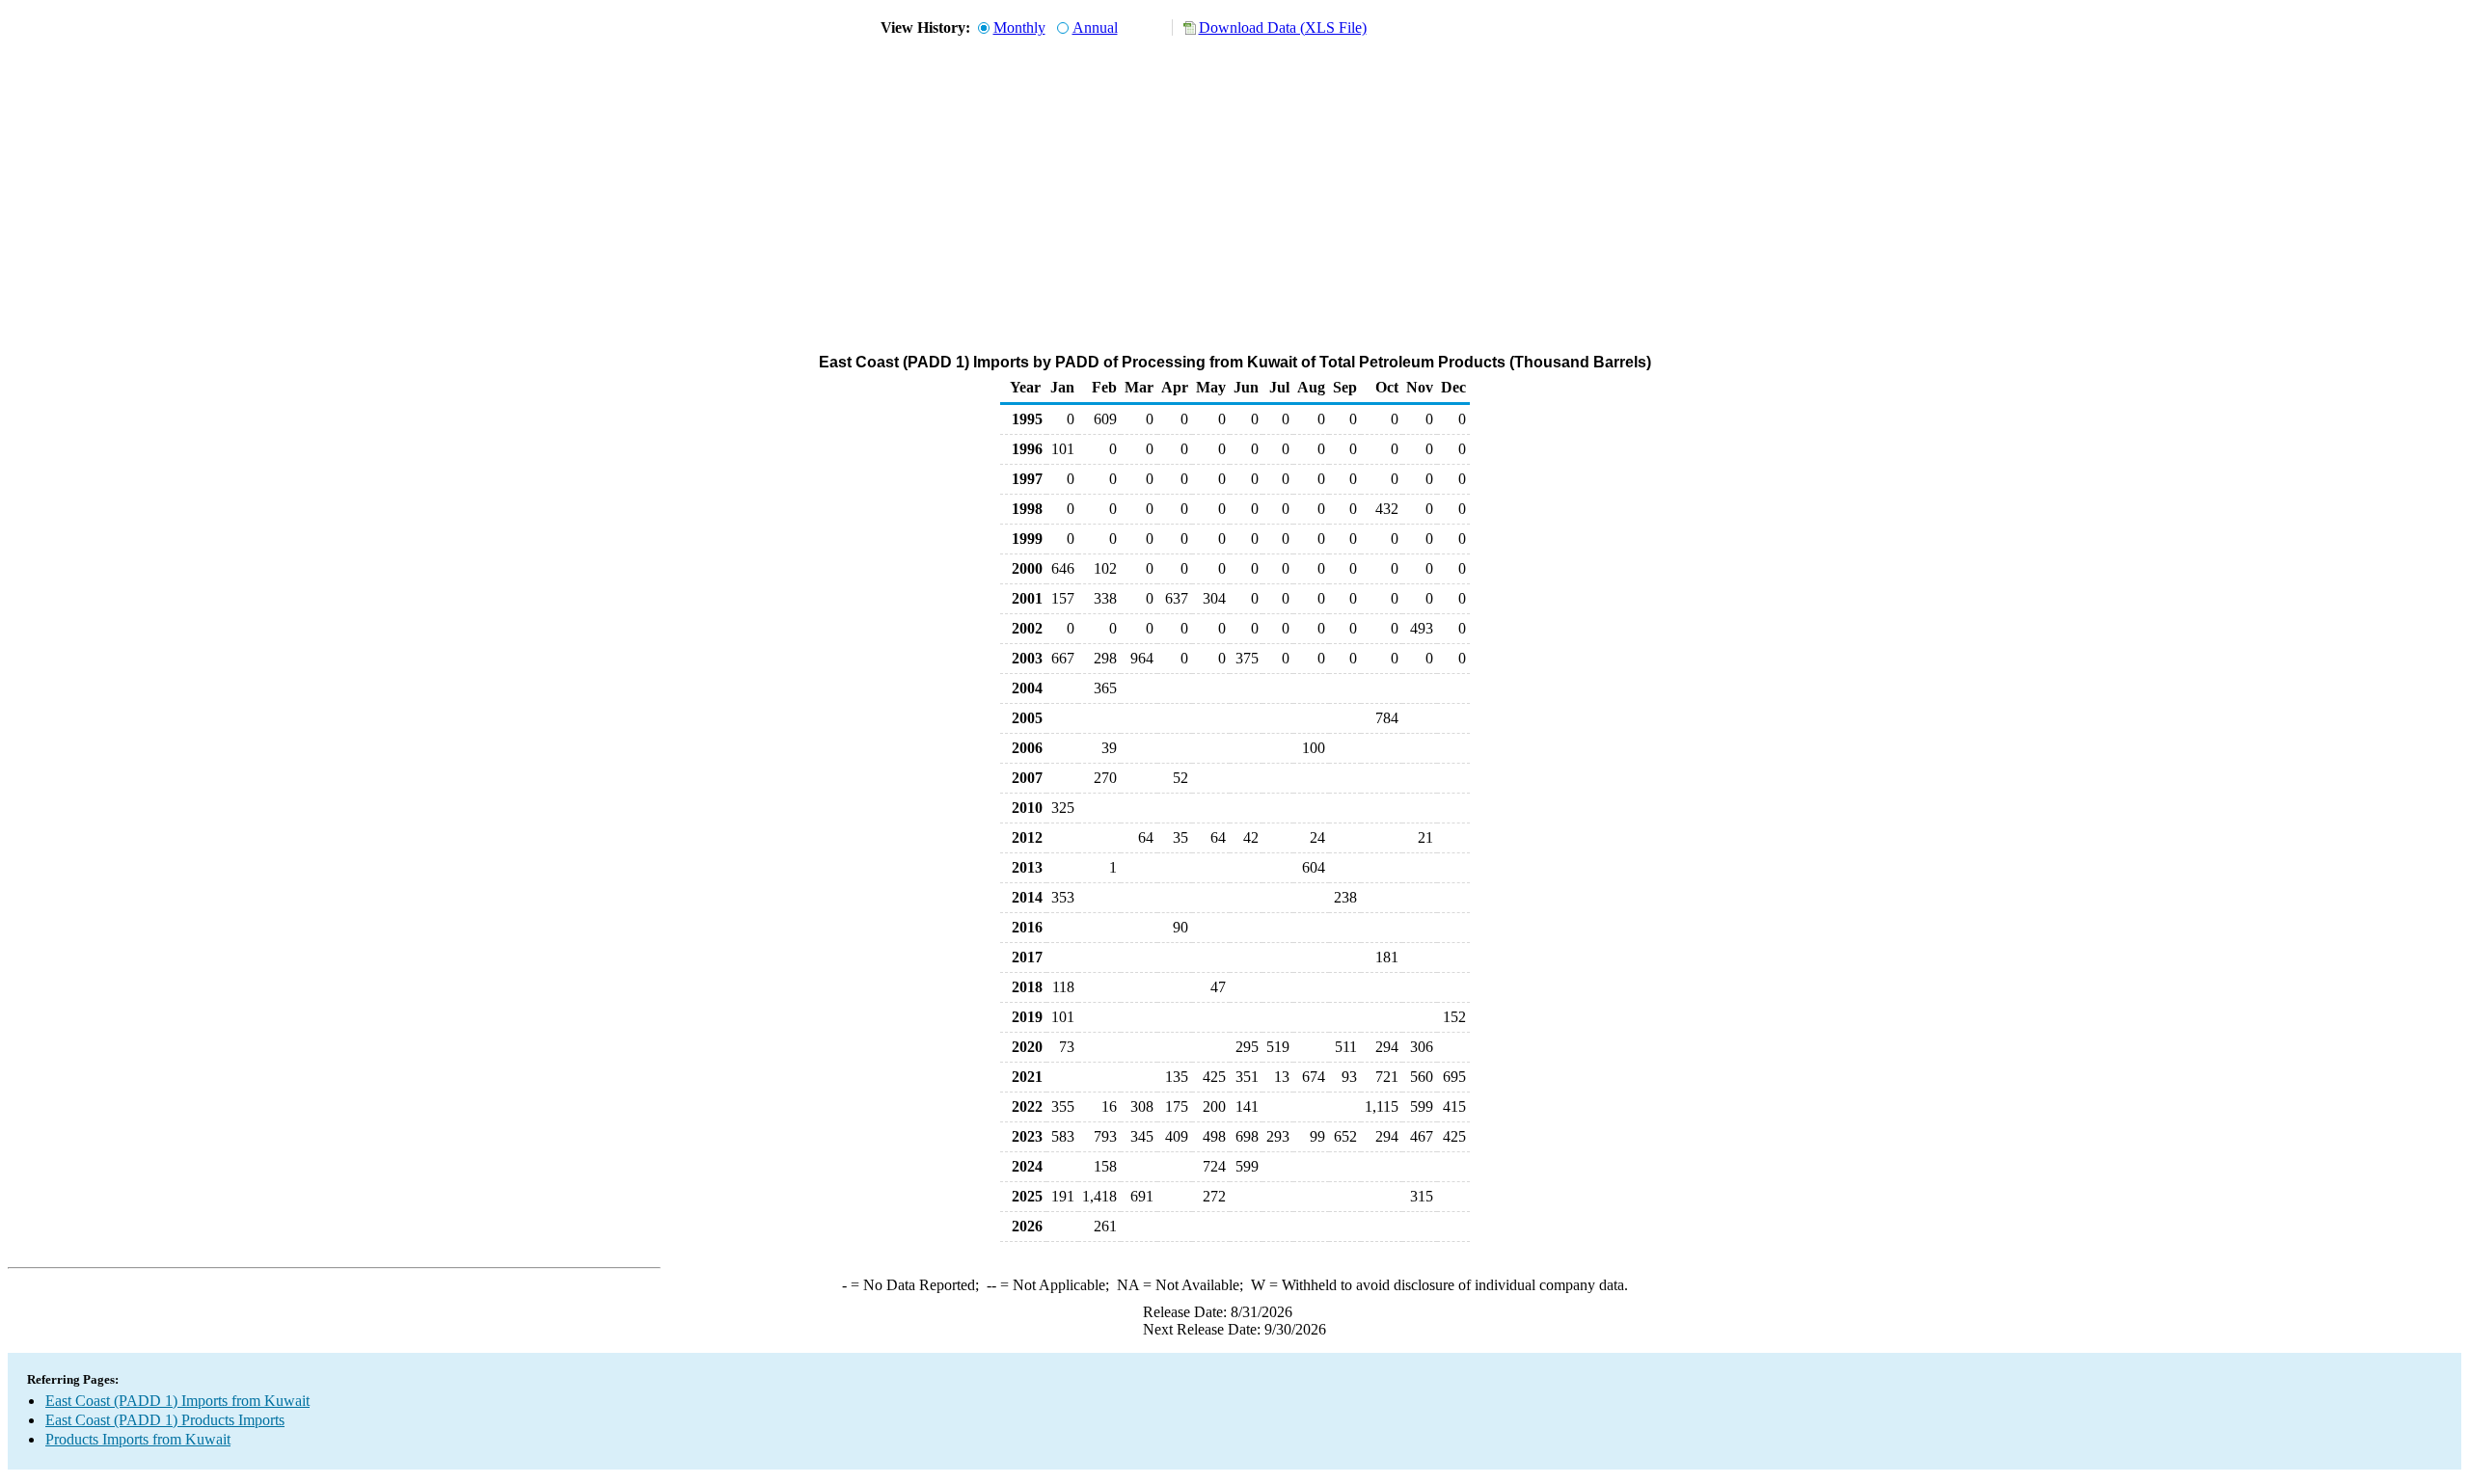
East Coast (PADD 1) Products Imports (165, 1420)
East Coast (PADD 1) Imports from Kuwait (177, 1401)
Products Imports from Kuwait (138, 1439)
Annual (1095, 27)
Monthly (1019, 27)
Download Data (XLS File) (1283, 27)
